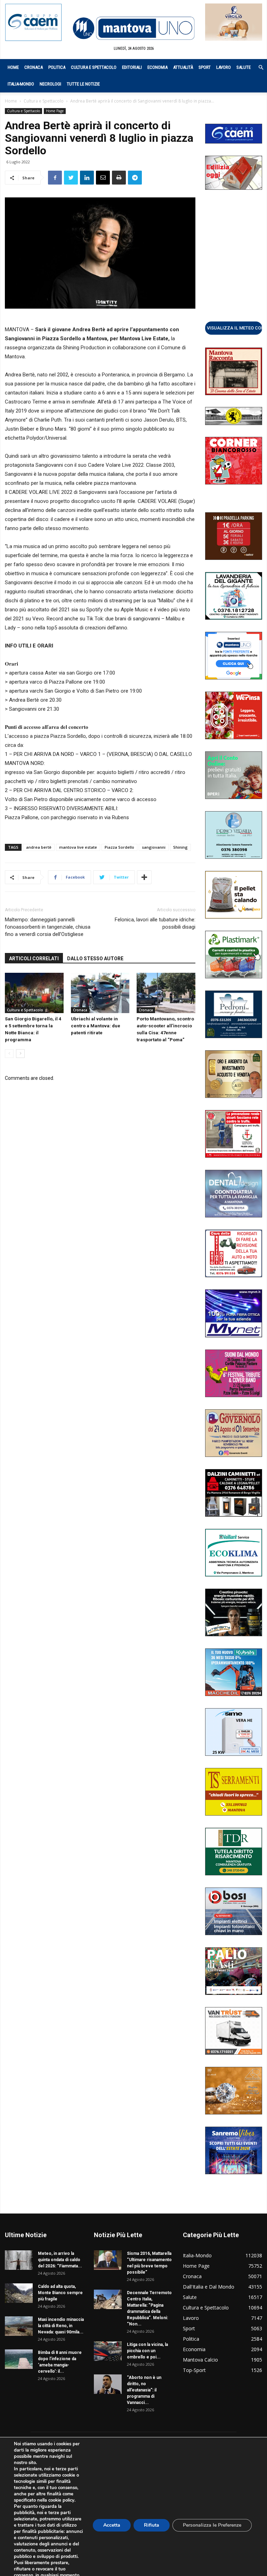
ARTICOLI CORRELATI (34, 959)
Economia (157, 67)
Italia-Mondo (21, 84)
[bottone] (234, 328)
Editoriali (132, 67)
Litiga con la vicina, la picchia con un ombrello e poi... (147, 2351)
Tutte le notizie (83, 84)
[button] (257, 68)
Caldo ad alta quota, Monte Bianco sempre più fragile (60, 2293)
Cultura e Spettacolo (94, 67)
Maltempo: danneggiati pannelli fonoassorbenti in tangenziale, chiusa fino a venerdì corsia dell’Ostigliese (48, 927)
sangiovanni (154, 847)
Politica (57, 67)
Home (13, 67)
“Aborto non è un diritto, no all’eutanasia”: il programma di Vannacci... (144, 2390)
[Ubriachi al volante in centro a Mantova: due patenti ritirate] (100, 993)
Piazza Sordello (119, 847)
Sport (205, 67)
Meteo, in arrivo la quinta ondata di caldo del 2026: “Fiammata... (60, 2260)
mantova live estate (78, 847)
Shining (180, 847)
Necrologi (50, 84)
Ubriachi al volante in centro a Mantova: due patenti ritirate (96, 1026)
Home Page (55, 111)
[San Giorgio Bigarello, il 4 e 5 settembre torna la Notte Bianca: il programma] (34, 993)
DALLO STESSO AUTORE (95, 959)
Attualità (183, 67)
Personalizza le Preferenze (212, 2525)
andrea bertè (39, 847)
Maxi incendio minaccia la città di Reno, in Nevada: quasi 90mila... (61, 2326)
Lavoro (224, 67)
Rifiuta (152, 2525)
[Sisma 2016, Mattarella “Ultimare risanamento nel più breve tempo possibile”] (108, 2260)
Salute (244, 67)
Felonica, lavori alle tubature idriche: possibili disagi (155, 923)
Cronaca (34, 67)
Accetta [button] (112, 2525)
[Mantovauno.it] (133, 28)
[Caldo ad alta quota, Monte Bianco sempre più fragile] (19, 2293)
